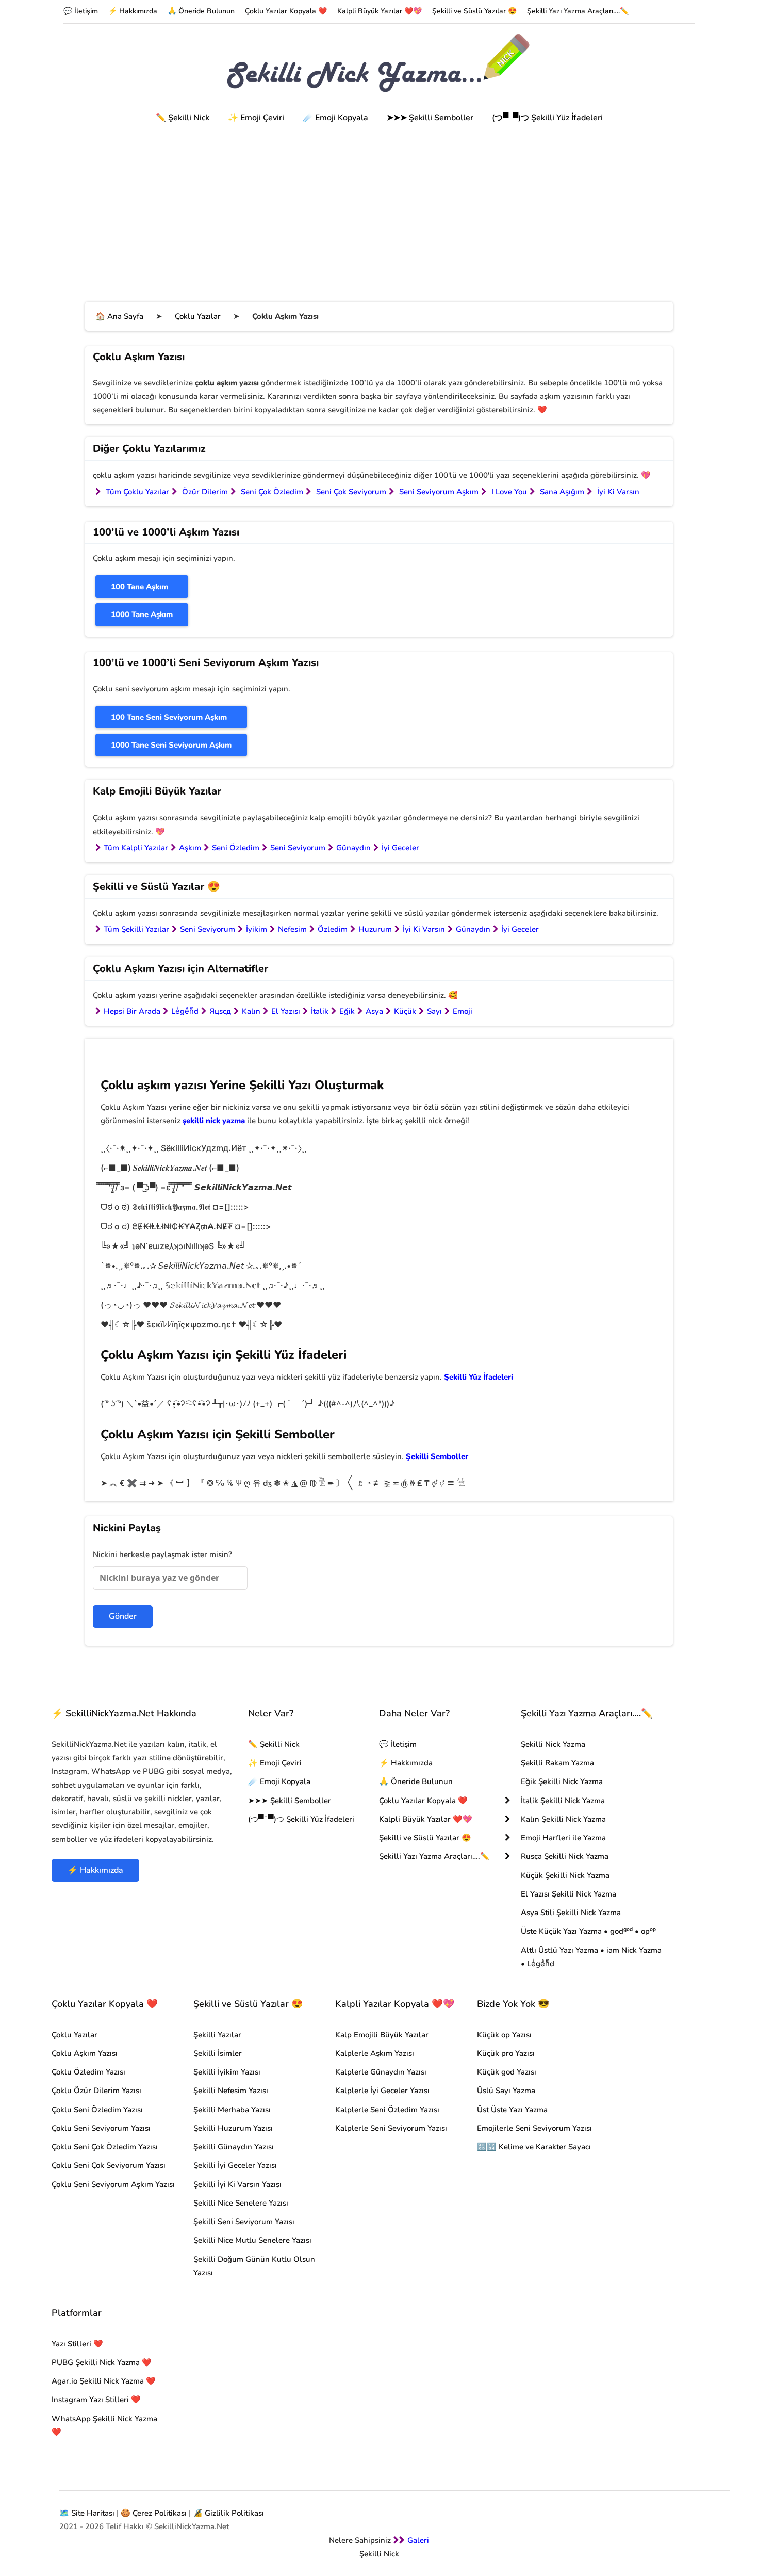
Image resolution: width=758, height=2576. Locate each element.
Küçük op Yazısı (504, 2035)
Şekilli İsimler (218, 2053)
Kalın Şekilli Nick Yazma (563, 1819)
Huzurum (375, 929)
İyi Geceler (400, 848)
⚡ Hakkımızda (133, 11)
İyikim (257, 929)
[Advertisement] (379, 206)
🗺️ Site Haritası (87, 2513)
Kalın (251, 1011)
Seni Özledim (236, 848)
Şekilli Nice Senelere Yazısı (241, 2203)
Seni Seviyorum (298, 848)
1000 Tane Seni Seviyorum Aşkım (171, 745)
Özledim (333, 929)
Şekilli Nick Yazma (553, 1744)
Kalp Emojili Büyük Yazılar (382, 2035)
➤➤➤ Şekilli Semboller (430, 118)
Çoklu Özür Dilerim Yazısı (96, 2091)
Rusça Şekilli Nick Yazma (565, 1856)
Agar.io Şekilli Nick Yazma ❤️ (104, 2381)
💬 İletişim (81, 11)
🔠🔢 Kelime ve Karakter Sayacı (534, 2147)
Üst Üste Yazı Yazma (512, 2110)
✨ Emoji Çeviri (256, 118)
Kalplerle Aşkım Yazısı (375, 2053)
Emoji (463, 1011)
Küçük (405, 1011)
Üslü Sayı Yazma (506, 2091)
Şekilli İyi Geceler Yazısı (235, 2165)
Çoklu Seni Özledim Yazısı (97, 2110)
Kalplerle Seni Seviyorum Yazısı (391, 2128)
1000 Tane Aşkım (142, 614)
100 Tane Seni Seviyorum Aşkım (169, 717)
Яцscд (220, 1011)
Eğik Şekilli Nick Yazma (562, 1781)
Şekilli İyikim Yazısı (227, 2072)
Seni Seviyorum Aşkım (439, 492)
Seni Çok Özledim (272, 492)
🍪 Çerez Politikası (154, 2513)
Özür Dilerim (205, 492)
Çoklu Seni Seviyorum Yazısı (101, 2128)
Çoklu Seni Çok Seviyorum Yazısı (109, 2165)
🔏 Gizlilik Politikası (228, 2513)
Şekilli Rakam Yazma (557, 1763)
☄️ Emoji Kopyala (335, 118)
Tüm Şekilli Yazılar (136, 929)
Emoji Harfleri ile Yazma (563, 1838)
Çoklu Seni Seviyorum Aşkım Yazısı (113, 2184)
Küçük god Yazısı (507, 2072)
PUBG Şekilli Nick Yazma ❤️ (102, 2362)
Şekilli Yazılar (217, 2035)
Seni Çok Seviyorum (351, 492)
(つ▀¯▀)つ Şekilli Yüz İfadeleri (547, 118)
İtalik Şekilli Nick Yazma (563, 1801)
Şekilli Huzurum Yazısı (233, 2128)
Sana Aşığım (562, 492)
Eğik (347, 1011)
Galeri (418, 2540)
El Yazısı (286, 1011)
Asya (374, 1011)
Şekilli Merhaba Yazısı (232, 2110)
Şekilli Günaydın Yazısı (234, 2147)
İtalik (320, 1011)
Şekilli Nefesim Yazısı (231, 2091)
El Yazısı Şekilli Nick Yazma (568, 1894)
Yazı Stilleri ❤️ (77, 2344)
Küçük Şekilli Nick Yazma (565, 1875)
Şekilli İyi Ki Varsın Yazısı (237, 2184)
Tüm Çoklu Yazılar (137, 492)
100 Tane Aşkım (139, 587)
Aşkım (190, 848)
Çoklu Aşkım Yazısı (85, 2053)
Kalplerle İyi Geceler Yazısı (382, 2091)
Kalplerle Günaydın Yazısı (381, 2072)
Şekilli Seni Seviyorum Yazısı (244, 2222)
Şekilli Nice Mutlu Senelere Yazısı (252, 2240)
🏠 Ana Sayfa (119, 316)
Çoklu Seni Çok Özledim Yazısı (105, 2147)
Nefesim (292, 929)
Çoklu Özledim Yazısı (88, 2072)
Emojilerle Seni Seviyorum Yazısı (534, 2128)
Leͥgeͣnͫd (185, 1011)
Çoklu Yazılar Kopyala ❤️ (286, 11)
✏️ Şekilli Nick (183, 118)
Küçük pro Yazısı (506, 2053)
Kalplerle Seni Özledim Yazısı (387, 2110)
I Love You (509, 492)
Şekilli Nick (379, 2554)
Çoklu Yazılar (198, 316)
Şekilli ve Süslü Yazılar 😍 (474, 11)
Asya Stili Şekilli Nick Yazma (571, 1913)
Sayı (434, 1011)
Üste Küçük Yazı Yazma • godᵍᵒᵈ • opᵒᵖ (588, 1931)
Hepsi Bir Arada (132, 1011)
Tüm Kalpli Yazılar (136, 848)
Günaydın (353, 848)
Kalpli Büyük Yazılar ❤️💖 (380, 11)
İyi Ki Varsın (618, 492)
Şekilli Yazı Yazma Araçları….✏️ (578, 11)
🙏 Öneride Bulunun (201, 11)
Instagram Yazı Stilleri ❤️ (96, 2400)
